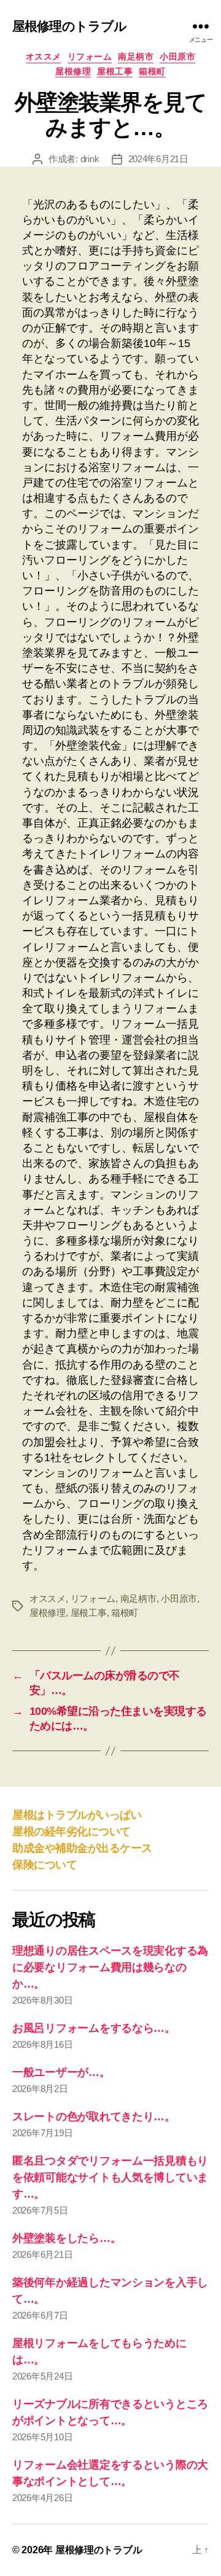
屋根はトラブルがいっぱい (77, 1815)
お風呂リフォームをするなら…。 (94, 2028)
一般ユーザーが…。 (61, 2072)
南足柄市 (136, 57)
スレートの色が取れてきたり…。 (94, 2117)
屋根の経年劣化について (72, 1832)
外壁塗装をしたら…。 (67, 2238)
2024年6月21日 (158, 159)
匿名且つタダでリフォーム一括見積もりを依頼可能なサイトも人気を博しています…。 (110, 2177)
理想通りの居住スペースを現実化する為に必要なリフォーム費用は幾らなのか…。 (110, 1967)
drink (90, 159)
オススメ (44, 57)
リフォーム (90, 57)
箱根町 (152, 71)
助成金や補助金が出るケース (82, 1848)
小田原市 (177, 57)
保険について (45, 1865)
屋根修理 (73, 71)
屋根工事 (115, 71)
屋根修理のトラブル (69, 26)
